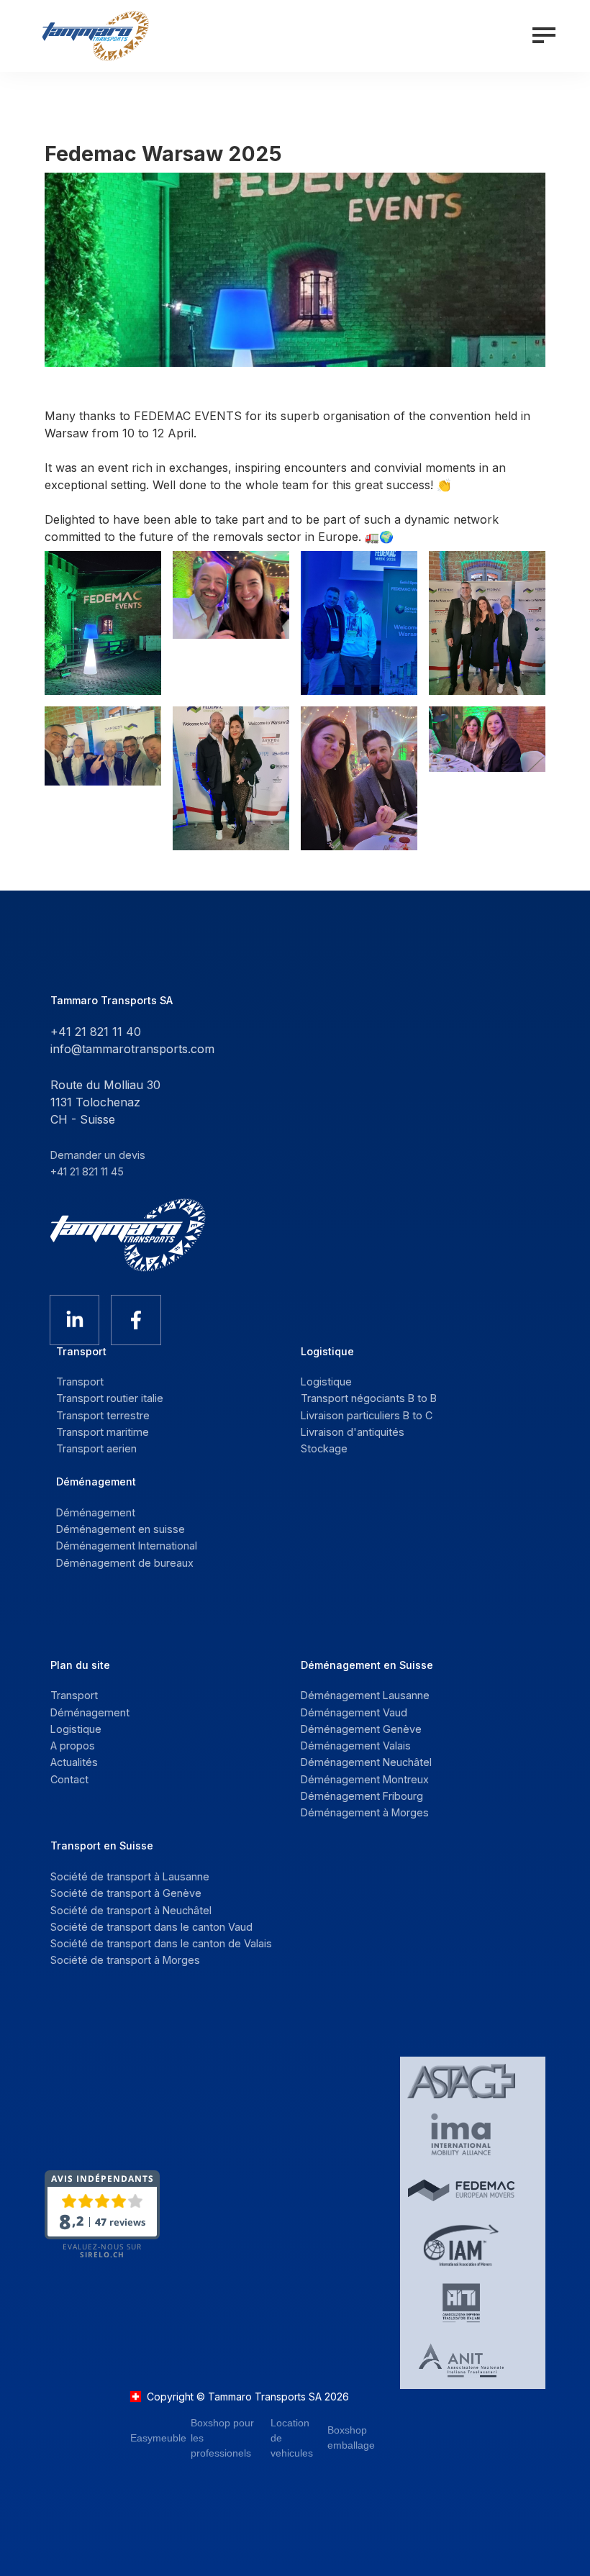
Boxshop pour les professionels (222, 2438)
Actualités (74, 1762)
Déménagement (90, 1712)
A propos (73, 1746)
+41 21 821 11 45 (87, 1171)
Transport (74, 1695)
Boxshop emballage (351, 2438)
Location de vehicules (292, 2438)
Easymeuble (158, 2438)
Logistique (76, 1729)
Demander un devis (98, 1155)
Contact (69, 1779)
